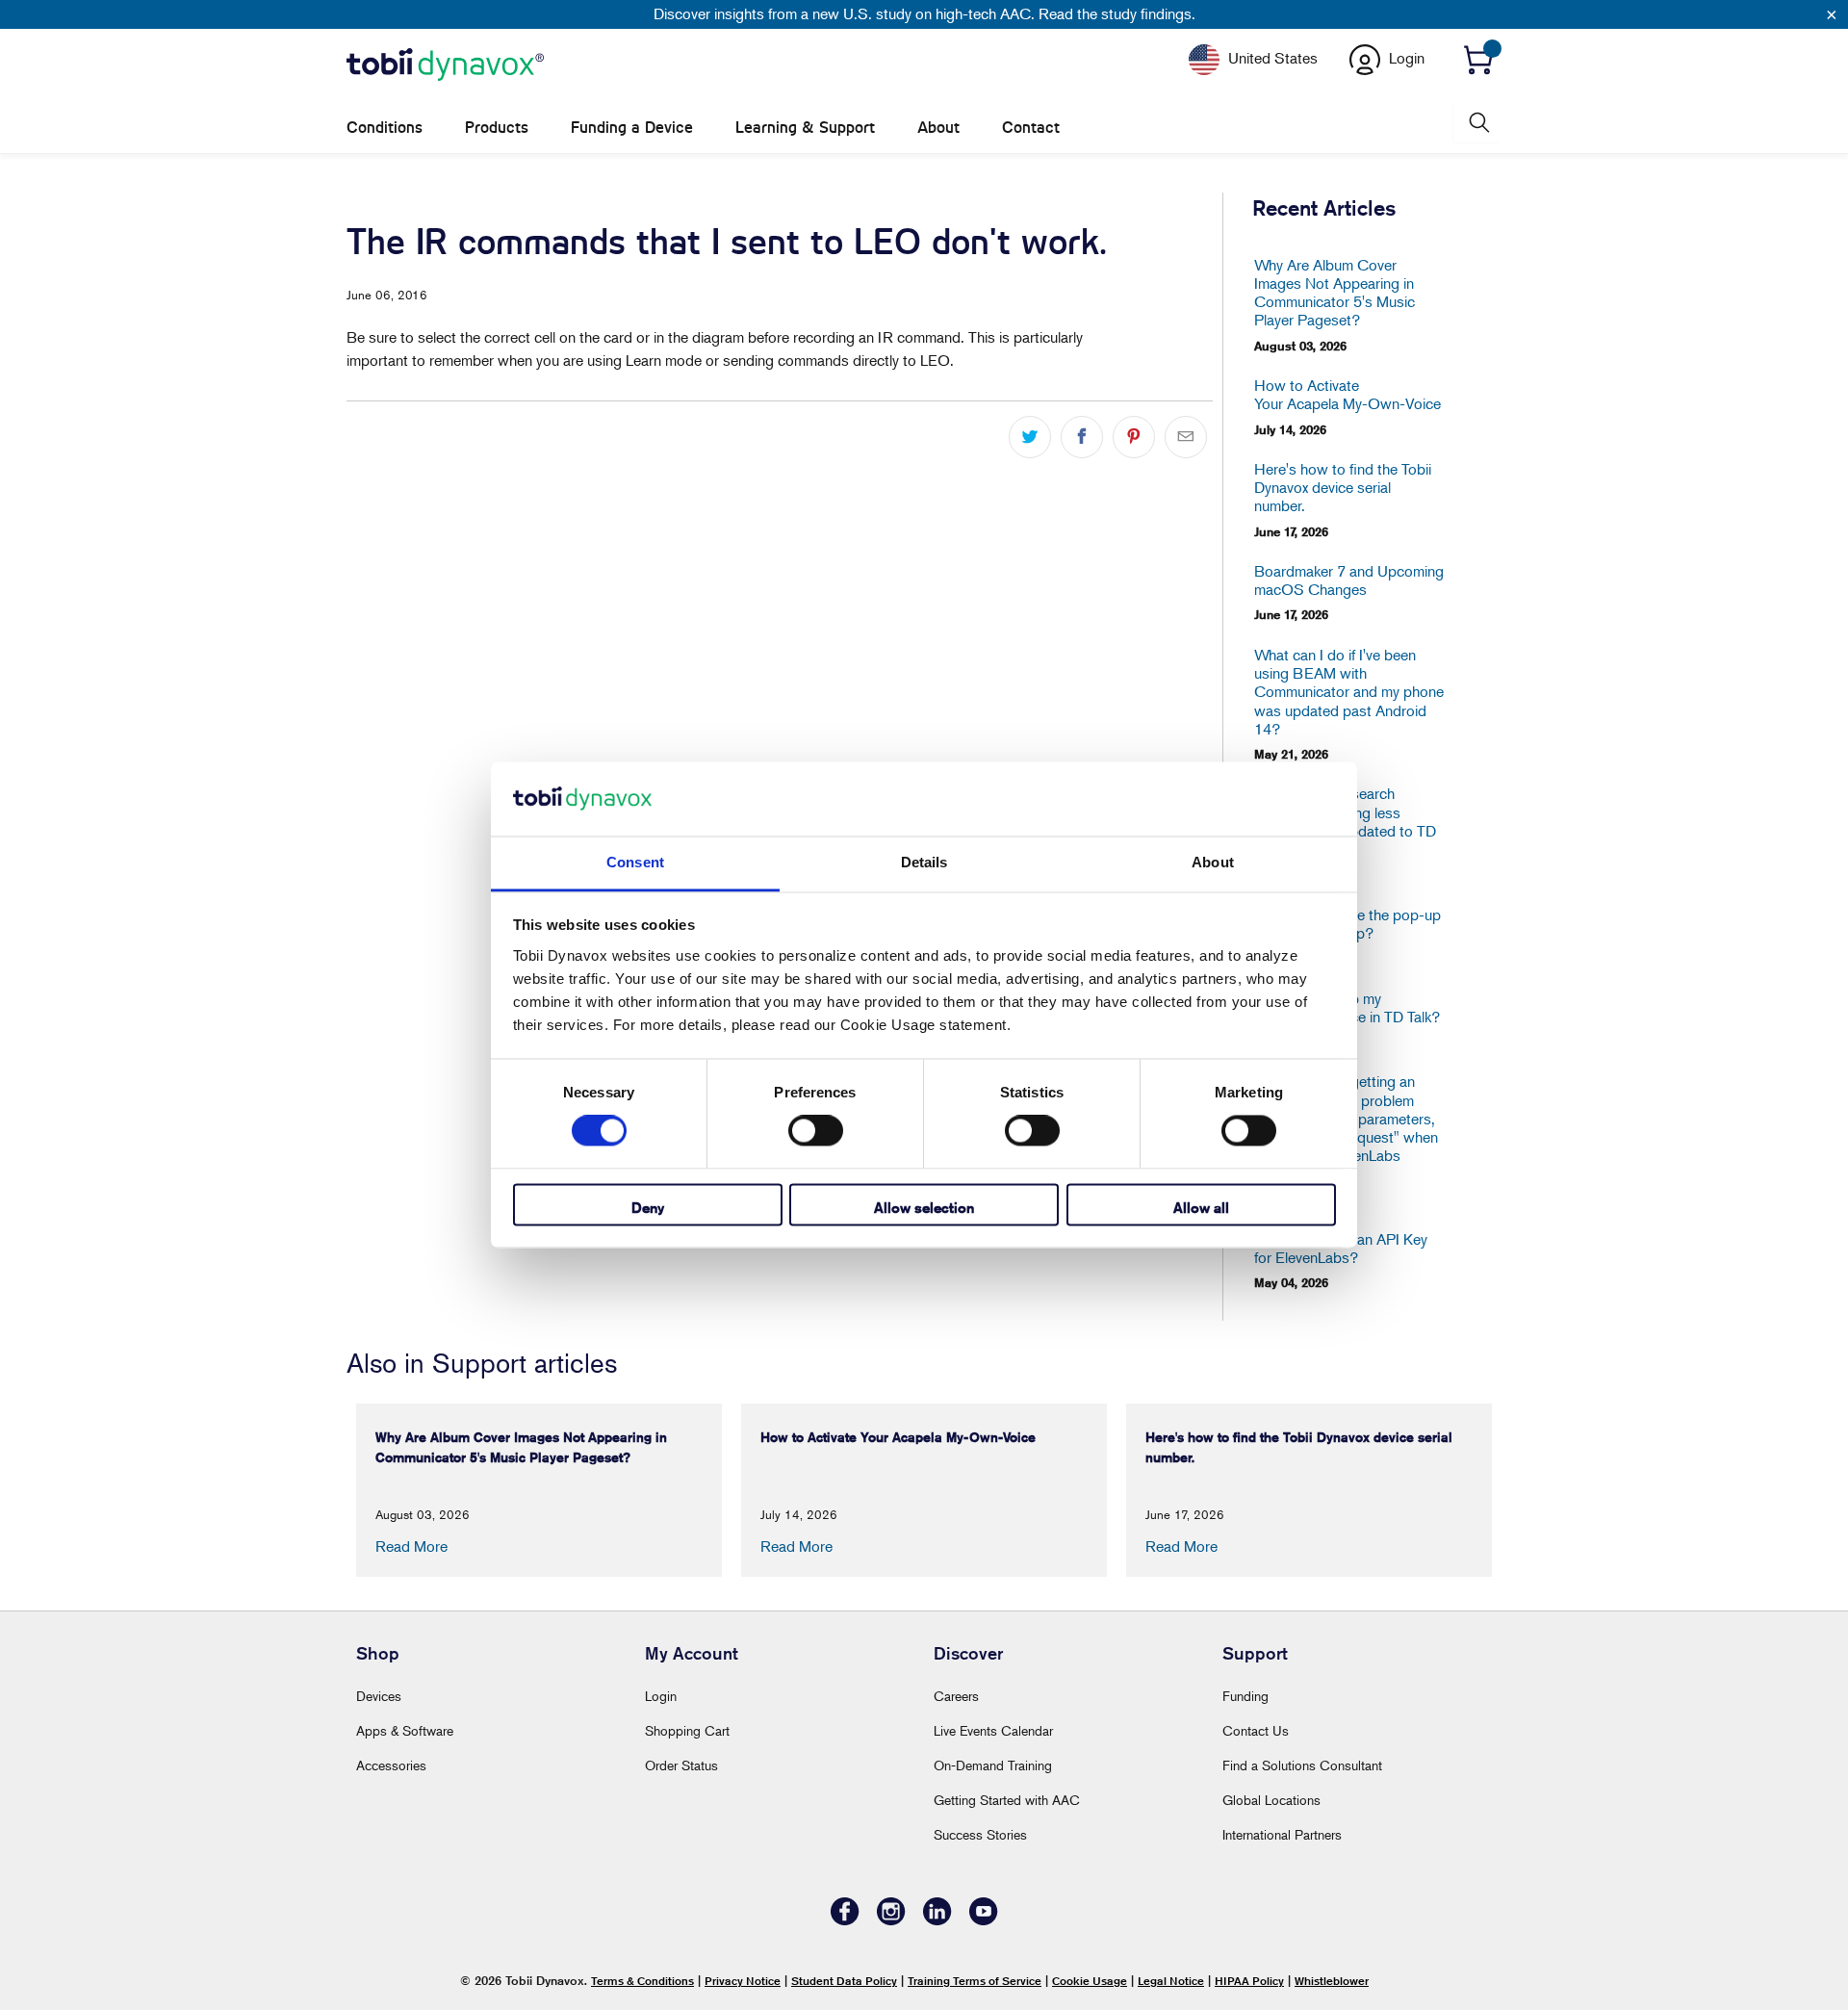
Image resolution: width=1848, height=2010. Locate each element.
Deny (648, 1208)
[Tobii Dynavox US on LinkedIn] (937, 1920)
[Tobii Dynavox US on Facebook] (845, 1920)
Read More (411, 1546)
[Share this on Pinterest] (1134, 437)
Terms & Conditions (642, 1981)
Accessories (391, 1765)
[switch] (816, 1131)
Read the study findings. (1117, 13)
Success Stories (980, 1834)
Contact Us (1256, 1730)
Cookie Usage (1090, 1981)
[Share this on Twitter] (1030, 437)
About (938, 128)
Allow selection (924, 1208)
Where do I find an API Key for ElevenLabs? (1341, 1249)
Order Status (681, 1765)
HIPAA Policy (1249, 1981)
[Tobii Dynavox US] (445, 65)
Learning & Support (805, 128)
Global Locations (1271, 1800)
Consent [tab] (635, 862)
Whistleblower (1332, 1981)
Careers (956, 1696)
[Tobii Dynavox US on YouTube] (984, 1920)
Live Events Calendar (993, 1730)
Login (661, 1696)
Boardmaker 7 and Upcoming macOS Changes (1349, 580)
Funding (1245, 1696)
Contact (1031, 128)
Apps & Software (405, 1730)
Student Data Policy (844, 1981)
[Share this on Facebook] (1082, 437)
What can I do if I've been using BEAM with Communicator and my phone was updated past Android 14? (1349, 692)
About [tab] (1213, 862)
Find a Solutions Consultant (1302, 1765)
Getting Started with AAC (1007, 1800)
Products (497, 128)
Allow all (1201, 1208)
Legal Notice (1171, 1981)
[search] (1477, 123)
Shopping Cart (687, 1730)
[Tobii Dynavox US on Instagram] (891, 1920)
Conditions (385, 128)
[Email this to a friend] (1186, 437)
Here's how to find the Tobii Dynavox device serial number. (1343, 488)
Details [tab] (924, 862)
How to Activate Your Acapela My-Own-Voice (1347, 395)
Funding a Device (632, 128)
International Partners (1282, 1834)
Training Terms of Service (975, 1981)
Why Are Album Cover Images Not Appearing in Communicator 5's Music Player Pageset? (1335, 293)
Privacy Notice (743, 1981)
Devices (379, 1696)
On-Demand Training (993, 1765)
